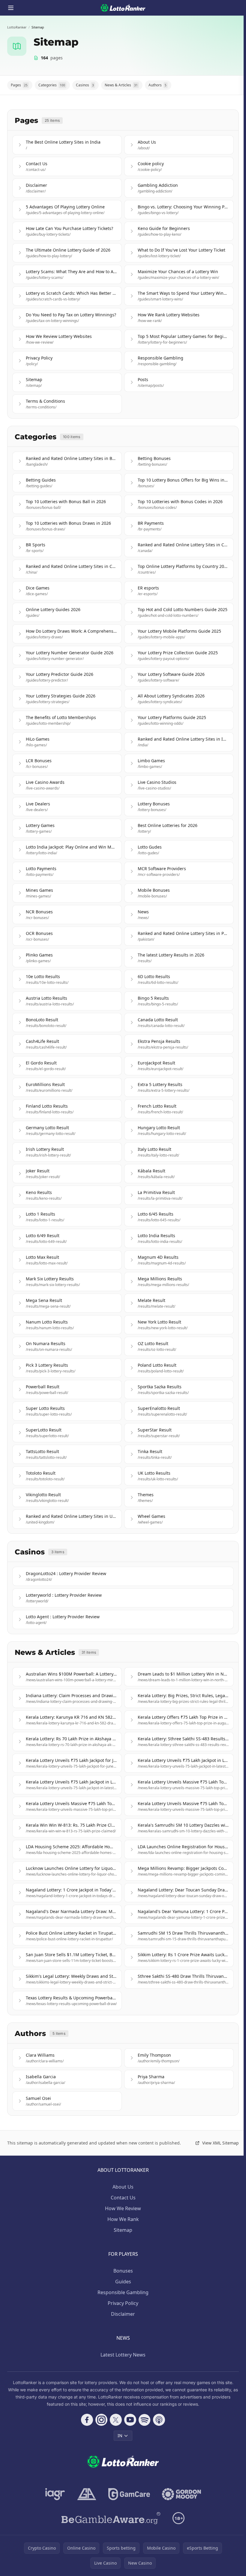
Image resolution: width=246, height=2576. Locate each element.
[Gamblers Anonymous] (87, 2494)
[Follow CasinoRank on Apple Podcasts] (159, 2420)
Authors (157, 85)
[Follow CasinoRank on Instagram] (101, 2420)
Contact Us (123, 2198)
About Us (123, 2187)
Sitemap (123, 2230)
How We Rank (123, 2219)
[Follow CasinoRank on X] (116, 2420)
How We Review (123, 2208)
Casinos (85, 85)
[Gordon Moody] (181, 2494)
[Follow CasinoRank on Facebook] (87, 2420)
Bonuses (123, 2271)
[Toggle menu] (11, 8)
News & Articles (121, 85)
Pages (19, 85)
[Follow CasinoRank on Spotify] (145, 2420)
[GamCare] (129, 2494)
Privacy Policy (123, 2303)
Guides (123, 2282)
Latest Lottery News (123, 2355)
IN (120, 2436)
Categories (52, 85)
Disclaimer (123, 2314)
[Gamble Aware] (111, 2518)
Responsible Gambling (123, 2292)
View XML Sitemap (220, 2143)
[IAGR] (55, 2494)
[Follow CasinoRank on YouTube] (130, 2420)
